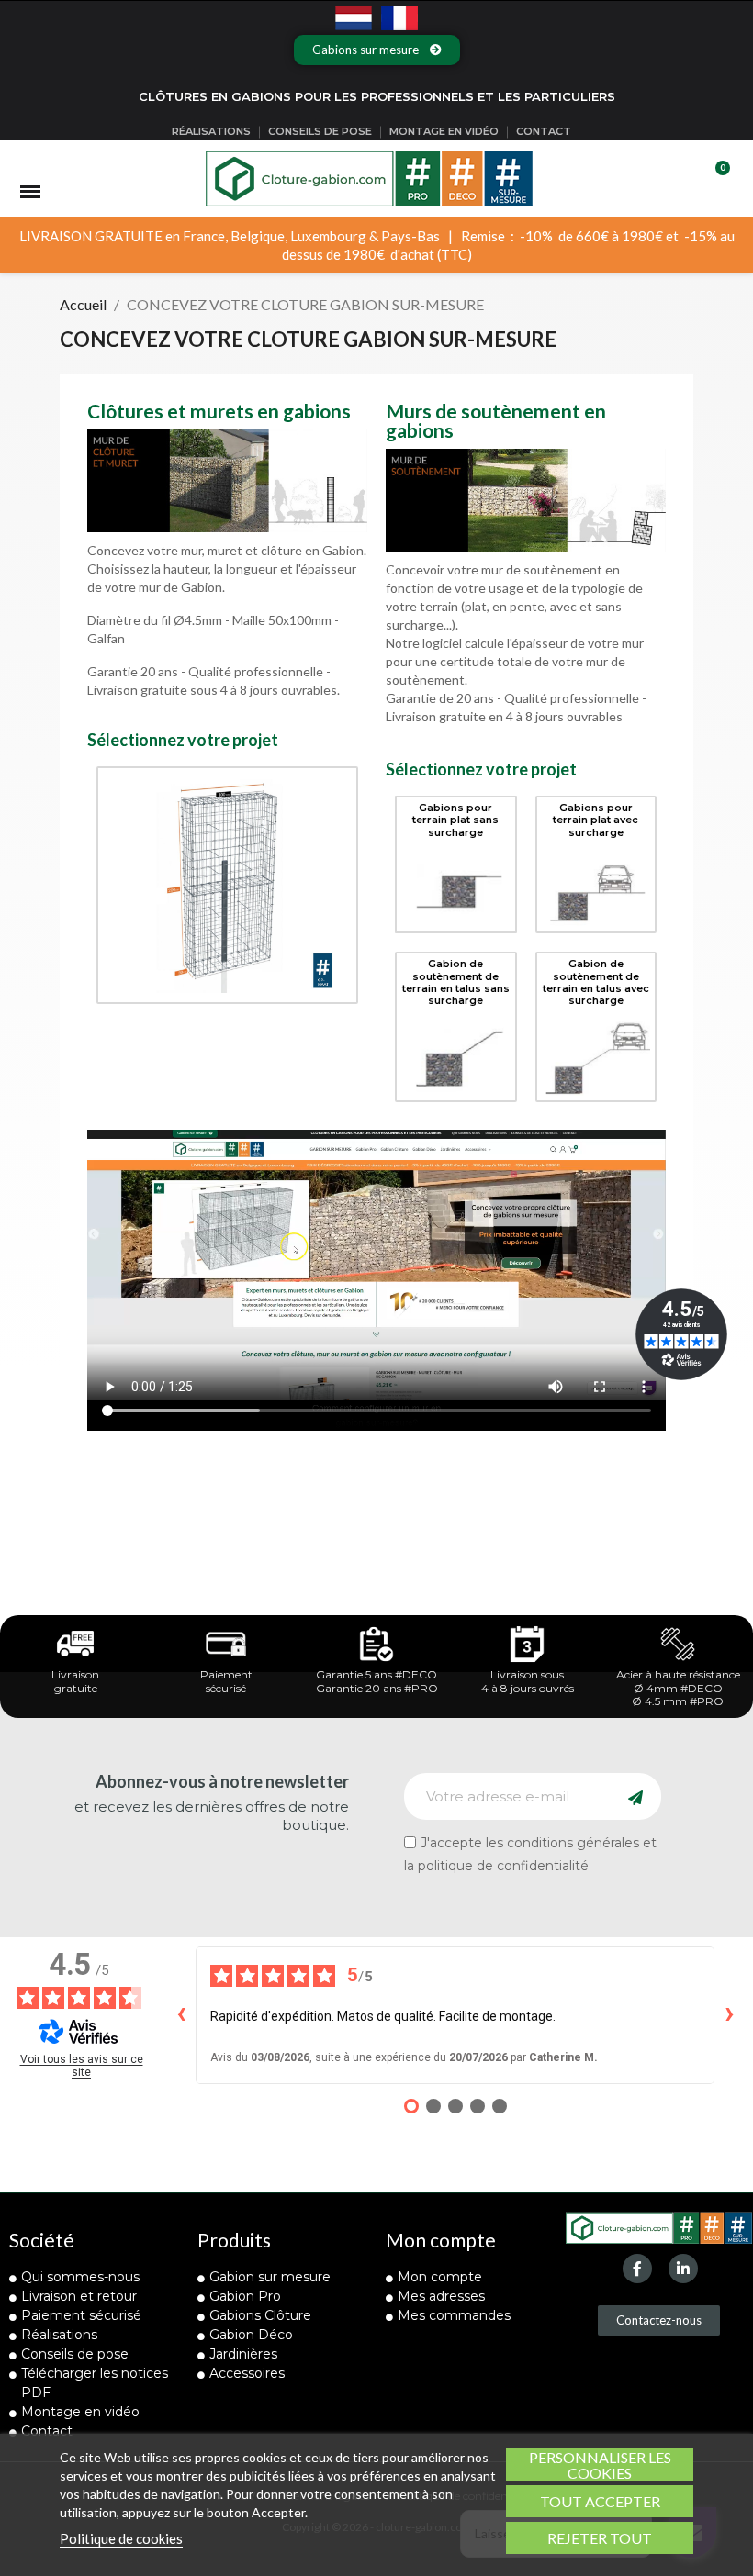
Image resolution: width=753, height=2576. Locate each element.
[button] (377, 50)
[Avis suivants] (729, 2015)
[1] (635, 1796)
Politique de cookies (121, 2538)
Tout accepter (600, 2501)
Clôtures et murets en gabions (219, 411)
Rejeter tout (600, 2538)
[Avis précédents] (181, 2015)
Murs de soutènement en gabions (496, 420)
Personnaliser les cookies (600, 2464)
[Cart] (714, 179)
